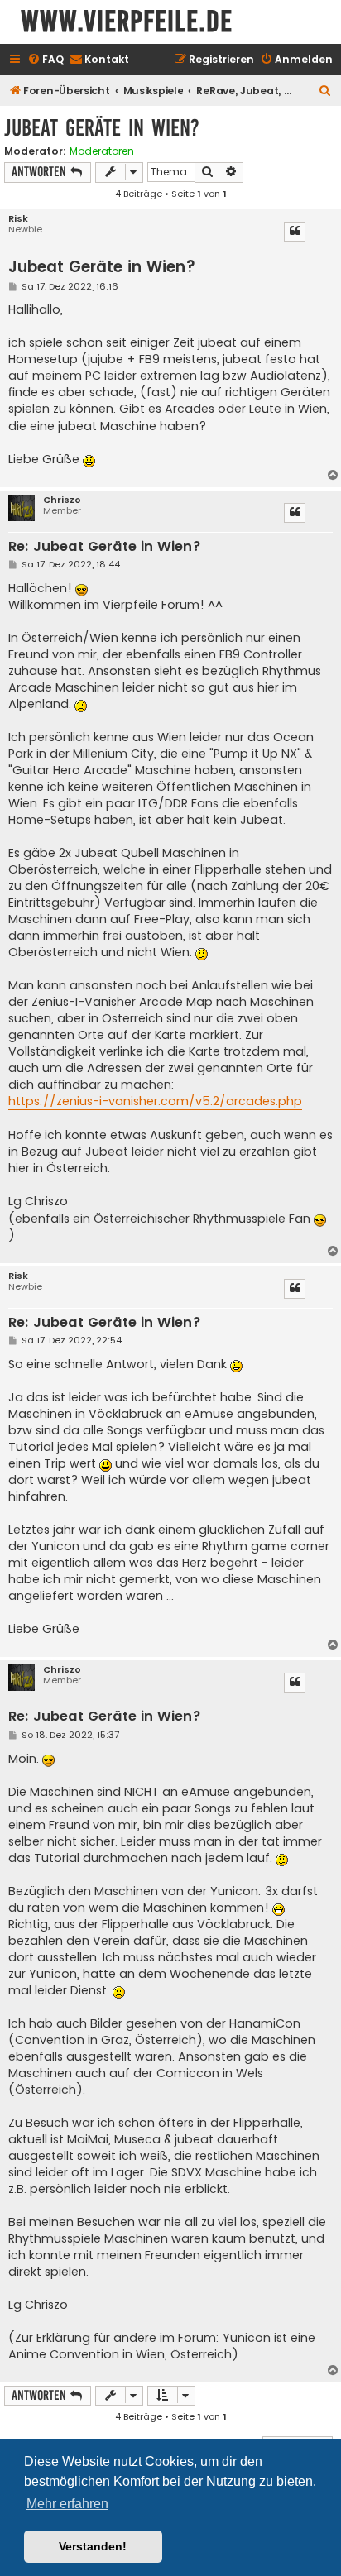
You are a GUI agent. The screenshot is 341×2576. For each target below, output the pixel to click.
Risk (18, 219)
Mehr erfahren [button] (67, 2504)
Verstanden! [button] (93, 2546)
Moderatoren (102, 151)
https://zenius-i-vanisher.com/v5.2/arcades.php (155, 1101)
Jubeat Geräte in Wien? (102, 128)
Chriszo (62, 500)
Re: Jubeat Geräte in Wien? (105, 547)
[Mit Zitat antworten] (295, 232)
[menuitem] (46, 60)
